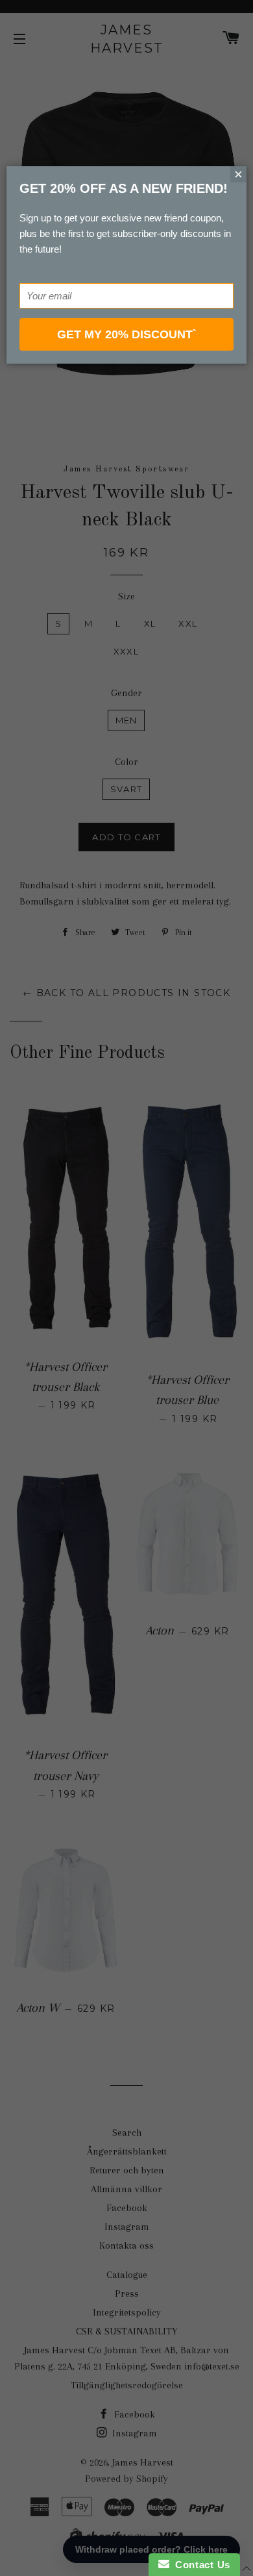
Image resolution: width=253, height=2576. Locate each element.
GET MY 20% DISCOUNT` (127, 334)
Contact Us (200, 2565)
